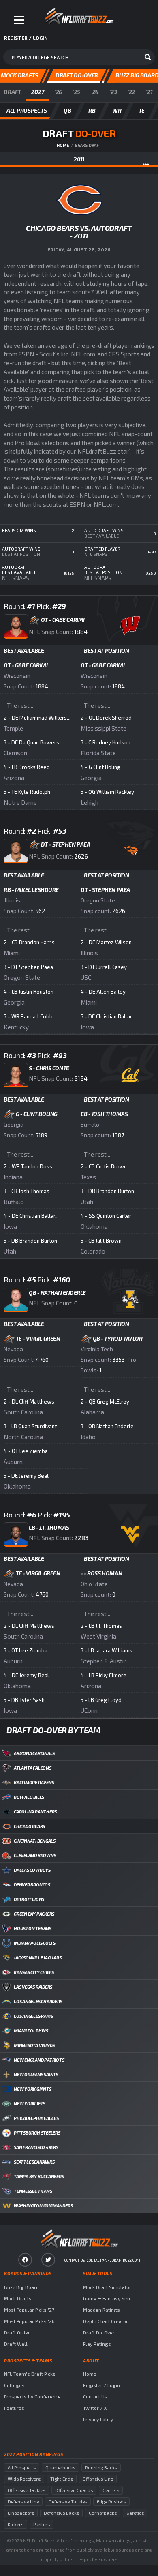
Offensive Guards (74, 2490)
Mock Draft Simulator (107, 2287)
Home (63, 145)
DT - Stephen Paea (105, 890)
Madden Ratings (101, 2310)
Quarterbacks (60, 2468)
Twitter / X (95, 2408)
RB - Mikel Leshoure (31, 890)
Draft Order (17, 2332)
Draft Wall (16, 2344)
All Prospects (22, 2468)
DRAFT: (13, 92)
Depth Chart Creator (106, 2321)
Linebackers (21, 2513)
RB (92, 110)
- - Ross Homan (101, 1573)
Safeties (135, 2513)
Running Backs (101, 2468)
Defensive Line (23, 2502)
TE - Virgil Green (38, 1338)
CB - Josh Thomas (104, 1114)
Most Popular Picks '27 (29, 2310)
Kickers (16, 2524)
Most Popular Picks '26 (29, 2321)
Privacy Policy (98, 2419)
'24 (95, 92)
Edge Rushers (111, 2502)
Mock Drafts (18, 2298)
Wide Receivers (24, 2479)
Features (14, 2408)
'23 (113, 92)
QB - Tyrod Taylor (118, 1338)
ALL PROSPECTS (27, 110)
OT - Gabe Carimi (26, 665)
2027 (37, 92)
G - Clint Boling (37, 1114)
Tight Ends (62, 2479)
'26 (58, 92)
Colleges (14, 2385)
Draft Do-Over (99, 2332)
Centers (111, 2490)
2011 (79, 159)
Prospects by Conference (32, 2396)
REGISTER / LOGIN (26, 38)
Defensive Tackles (68, 2502)
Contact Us (95, 2396)
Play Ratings (97, 2344)
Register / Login (101, 2385)
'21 (149, 92)
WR (117, 110)
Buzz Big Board (21, 2287)
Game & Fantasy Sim (107, 2298)
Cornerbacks (103, 2513)
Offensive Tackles (27, 2490)
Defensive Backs (61, 2513)
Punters (42, 2524)
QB (67, 110)
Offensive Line (98, 2479)
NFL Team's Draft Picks (30, 2374)
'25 (77, 92)
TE (142, 110)
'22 (132, 92)
